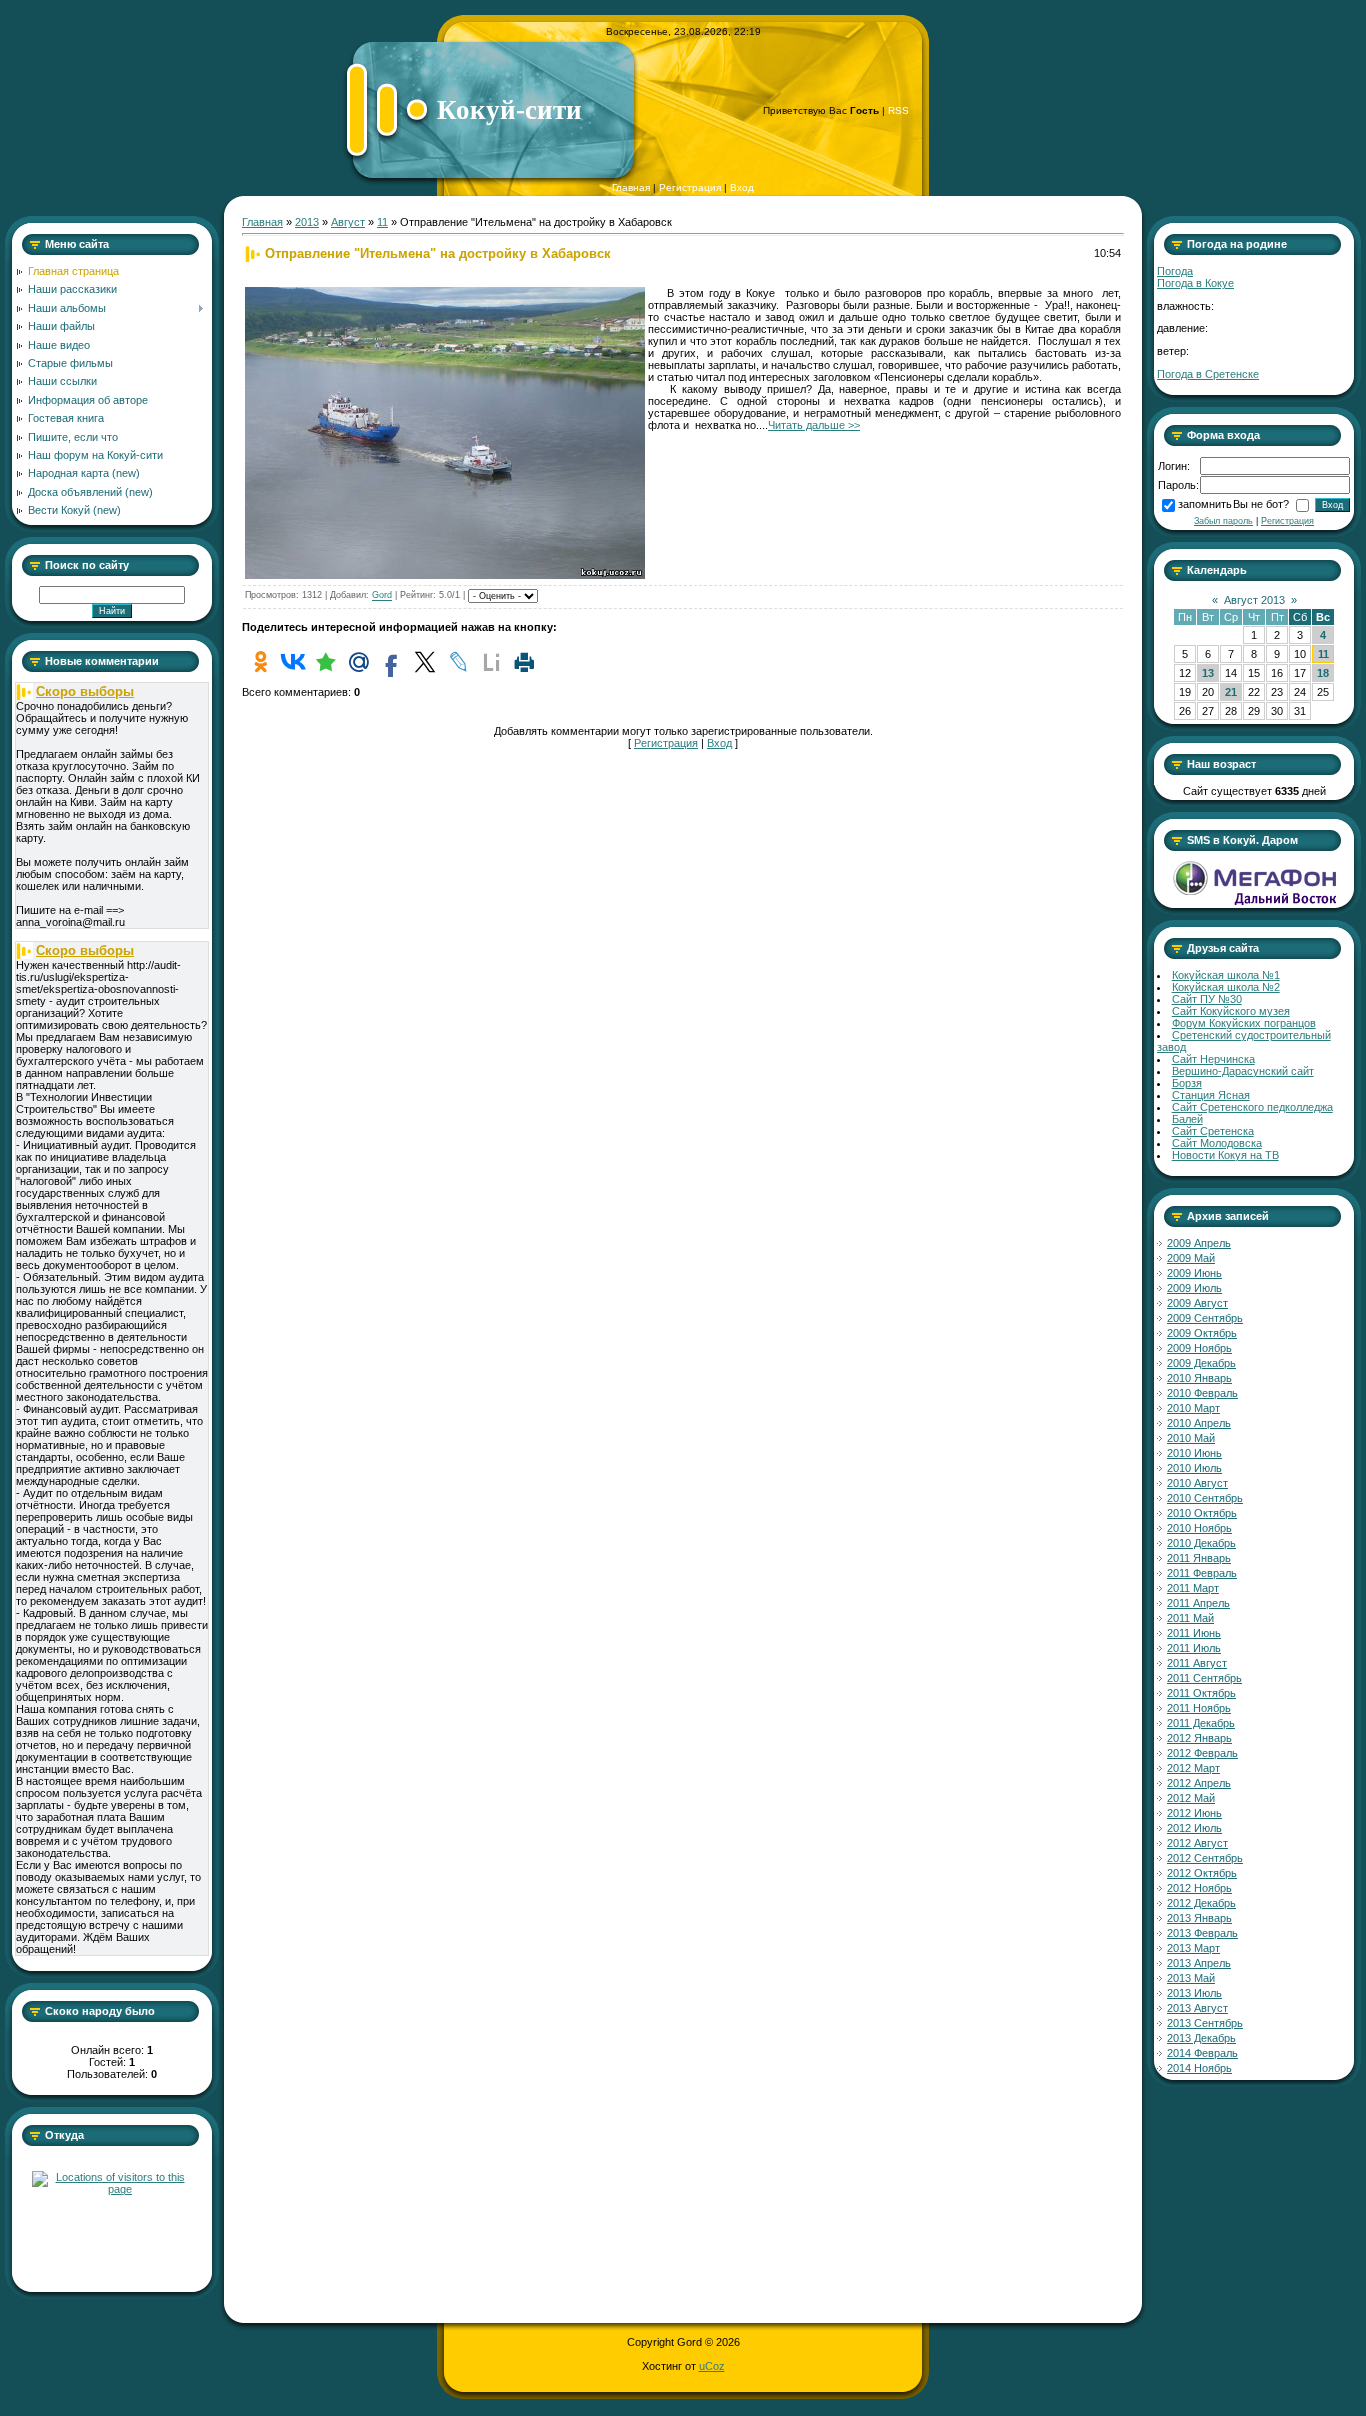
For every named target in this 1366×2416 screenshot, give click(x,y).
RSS (898, 110)
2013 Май (1191, 1978)
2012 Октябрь (1202, 1873)
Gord (382, 596)
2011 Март (1193, 1588)
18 (1323, 673)
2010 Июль (1194, 1468)
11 (382, 222)
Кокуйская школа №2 (1226, 987)
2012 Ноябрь (1199, 1888)
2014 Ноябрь (1199, 2068)
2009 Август (1197, 1303)
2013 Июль (1194, 1993)
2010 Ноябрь (1199, 1528)
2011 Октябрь (1201, 1693)
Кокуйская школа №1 (1226, 975)
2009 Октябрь (1202, 1333)
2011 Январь (1199, 1558)
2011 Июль (1194, 1648)
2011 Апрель (1198, 1603)
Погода (1175, 271)
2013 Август (1197, 2008)
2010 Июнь (1194, 1453)
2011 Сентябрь (1204, 1678)
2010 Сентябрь (1205, 1498)
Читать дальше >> (814, 425)
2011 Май (1190, 1618)
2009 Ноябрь (1199, 1348)
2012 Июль (1194, 1828)
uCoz (712, 2366)
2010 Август (1197, 1483)
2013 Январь (1199, 1918)
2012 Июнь (1194, 1813)
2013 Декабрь (1201, 2038)
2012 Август (1197, 1843)
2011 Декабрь (1201, 1723)
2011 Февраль (1202, 1573)
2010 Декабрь (1201, 1543)
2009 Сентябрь (1205, 1318)
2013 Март (1193, 1948)
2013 (307, 222)
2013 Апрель (1199, 1963)
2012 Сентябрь (1205, 1858)
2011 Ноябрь (1199, 1708)
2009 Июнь (1194, 1273)
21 (1231, 692)
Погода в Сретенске (1208, 374)
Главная (631, 187)
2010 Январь (1199, 1378)
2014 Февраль (1202, 2053)
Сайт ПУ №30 (1207, 999)
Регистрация (690, 187)
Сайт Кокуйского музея (1231, 1011)
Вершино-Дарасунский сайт (1243, 1071)
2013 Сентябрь (1205, 2023)
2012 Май (1191, 1798)
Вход (742, 187)
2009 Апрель (1199, 1243)
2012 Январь (1199, 1738)
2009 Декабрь (1201, 1363)
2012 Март (1193, 1768)
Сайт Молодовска (1217, 1143)
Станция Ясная (1211, 1095)
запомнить (1205, 504)
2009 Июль (1194, 1288)
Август (348, 222)
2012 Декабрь (1201, 1903)
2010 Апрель (1199, 1423)
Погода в (1195, 283)
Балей (1187, 1119)
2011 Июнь (1194, 1633)
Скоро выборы (85, 691)
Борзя (1187, 1083)
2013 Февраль (1202, 1933)
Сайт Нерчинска (1213, 1059)
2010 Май (1191, 1438)
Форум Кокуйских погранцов (1244, 1023)
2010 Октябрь (1202, 1513)
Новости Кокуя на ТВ (1225, 1155)
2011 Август (1197, 1663)
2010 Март (1193, 1408)
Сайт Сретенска (1213, 1131)
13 (1208, 673)
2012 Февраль (1202, 1753)
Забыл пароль (1223, 521)
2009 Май (1191, 1258)
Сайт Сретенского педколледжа (1252, 1107)
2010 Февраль (1202, 1393)
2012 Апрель (1199, 1783)
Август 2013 (1254, 600)
